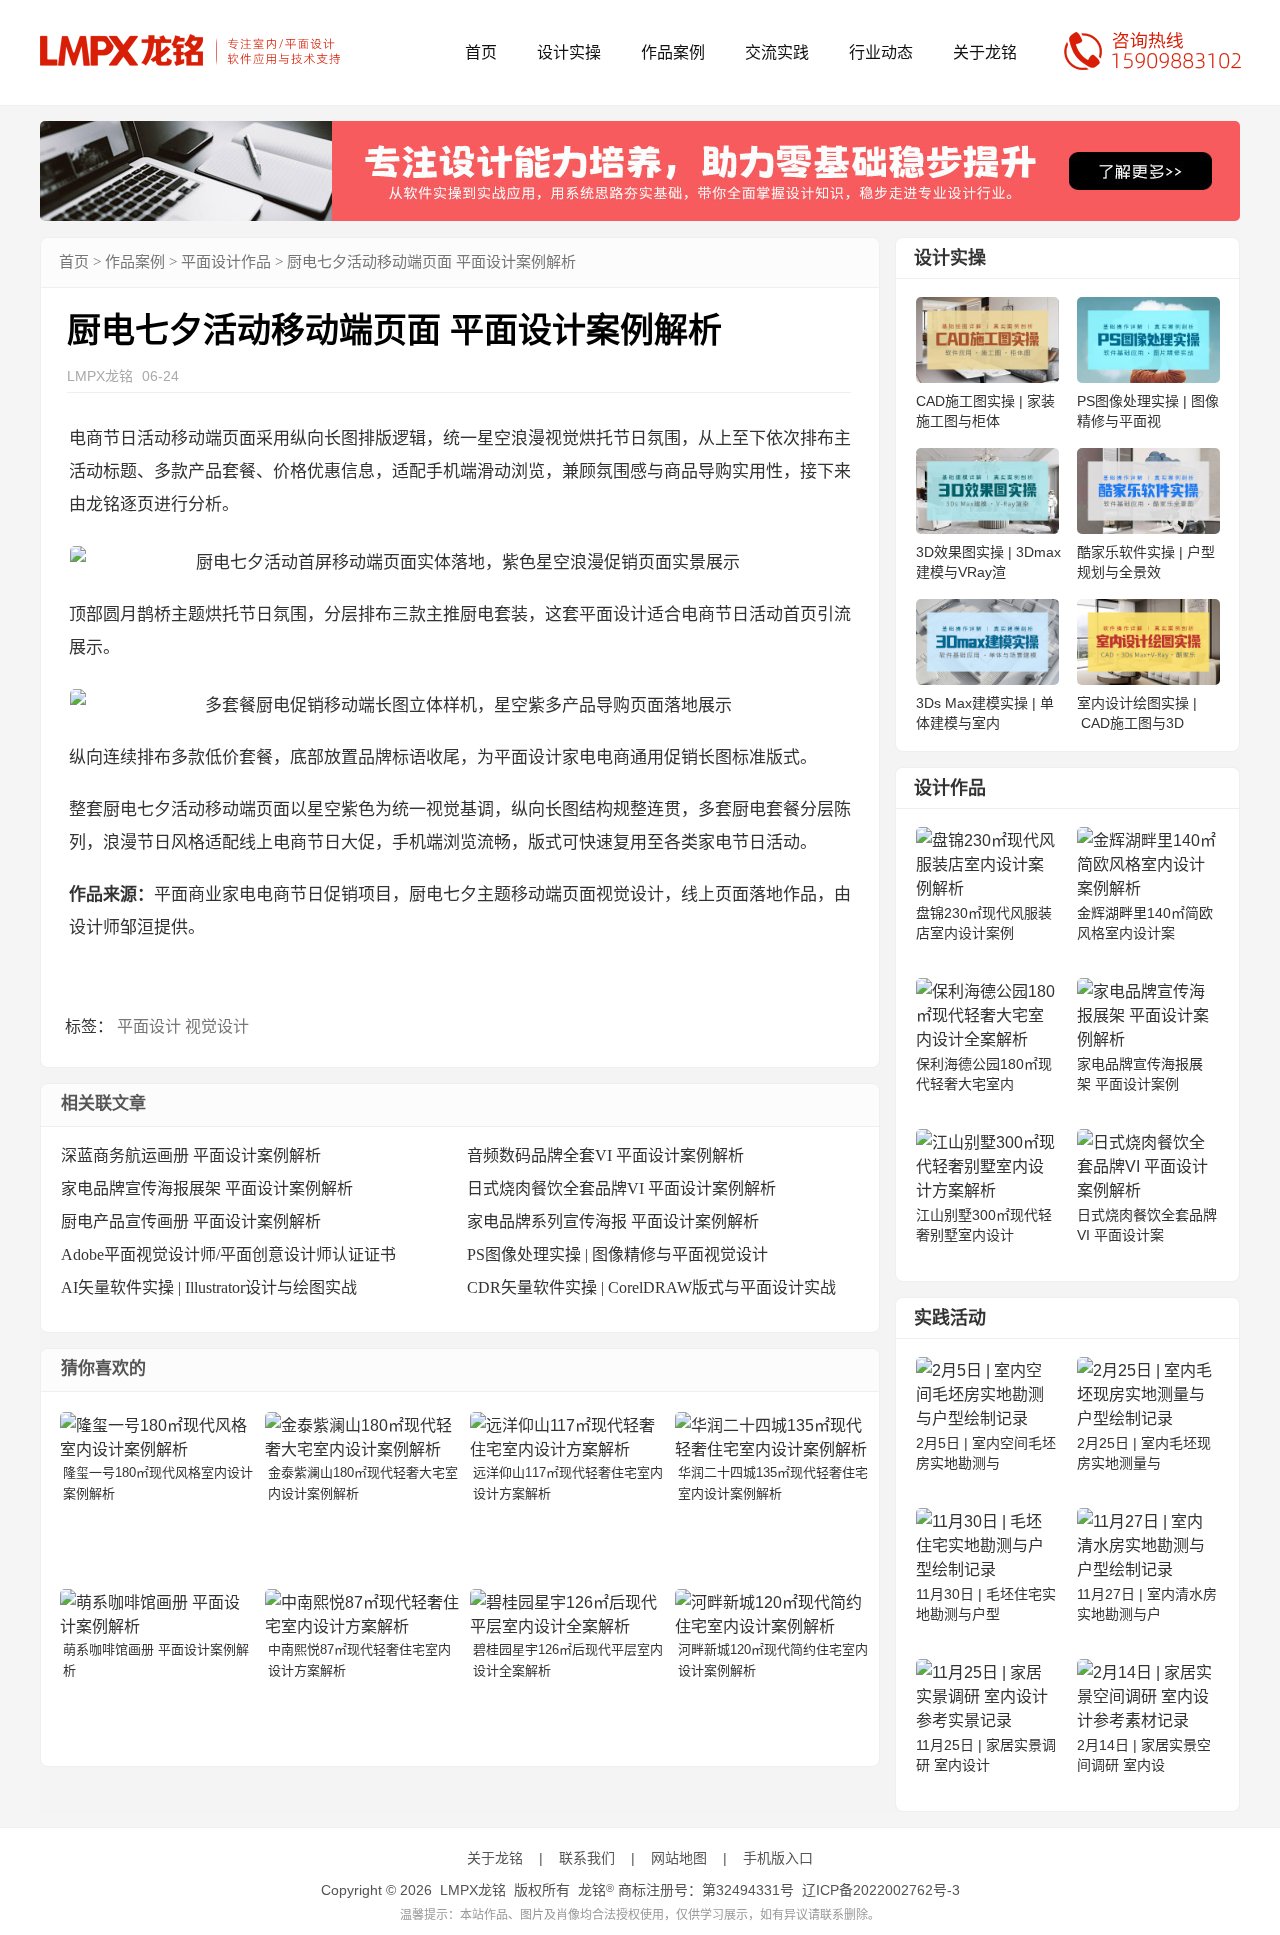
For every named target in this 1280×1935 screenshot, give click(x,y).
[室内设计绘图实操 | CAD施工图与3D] (1148, 679)
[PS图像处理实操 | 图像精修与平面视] (1148, 377)
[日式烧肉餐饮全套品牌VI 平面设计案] (1147, 1190)
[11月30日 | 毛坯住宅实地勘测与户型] (986, 1569)
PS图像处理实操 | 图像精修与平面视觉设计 (617, 1254)
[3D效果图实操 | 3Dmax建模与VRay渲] (987, 528)
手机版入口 (778, 1858)
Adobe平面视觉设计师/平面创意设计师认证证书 (228, 1254)
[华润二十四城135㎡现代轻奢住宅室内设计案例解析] (772, 1449)
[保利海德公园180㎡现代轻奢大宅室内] (986, 1039)
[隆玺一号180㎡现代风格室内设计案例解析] (157, 1449)
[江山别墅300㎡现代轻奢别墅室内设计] (986, 1190)
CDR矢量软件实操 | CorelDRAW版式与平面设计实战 (651, 1287)
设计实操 (569, 52)
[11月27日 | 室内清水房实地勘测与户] (1147, 1569)
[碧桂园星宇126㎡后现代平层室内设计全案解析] (567, 1626)
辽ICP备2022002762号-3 (881, 1890)
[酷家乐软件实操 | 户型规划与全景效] (1148, 528)
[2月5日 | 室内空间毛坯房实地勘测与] (986, 1418)
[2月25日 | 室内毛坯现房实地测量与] (1147, 1418)
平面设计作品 (226, 262)
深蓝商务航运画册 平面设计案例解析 (191, 1155)
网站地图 (679, 1858)
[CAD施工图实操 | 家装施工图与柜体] (987, 377)
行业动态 (881, 52)
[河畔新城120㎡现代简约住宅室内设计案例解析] (772, 1626)
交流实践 (777, 52)
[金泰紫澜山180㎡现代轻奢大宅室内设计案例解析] (362, 1449)
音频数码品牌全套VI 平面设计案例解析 (605, 1155)
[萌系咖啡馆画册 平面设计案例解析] (157, 1626)
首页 (481, 52)
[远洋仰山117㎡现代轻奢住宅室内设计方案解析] (567, 1449)
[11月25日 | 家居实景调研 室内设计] (986, 1720)
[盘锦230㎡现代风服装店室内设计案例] (986, 888)
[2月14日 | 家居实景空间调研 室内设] (1147, 1720)
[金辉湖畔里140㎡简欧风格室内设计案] (1147, 888)
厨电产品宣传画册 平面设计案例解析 (191, 1221)
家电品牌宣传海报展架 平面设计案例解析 (207, 1188)
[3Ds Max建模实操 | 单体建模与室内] (987, 679)
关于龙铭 (985, 52)
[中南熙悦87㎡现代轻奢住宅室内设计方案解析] (362, 1626)
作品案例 (673, 52)
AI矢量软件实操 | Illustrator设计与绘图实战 (209, 1287)
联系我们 (587, 1858)
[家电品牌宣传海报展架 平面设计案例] (1147, 1039)
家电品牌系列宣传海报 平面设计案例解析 (613, 1221)
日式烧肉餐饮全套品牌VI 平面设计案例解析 (621, 1188)
